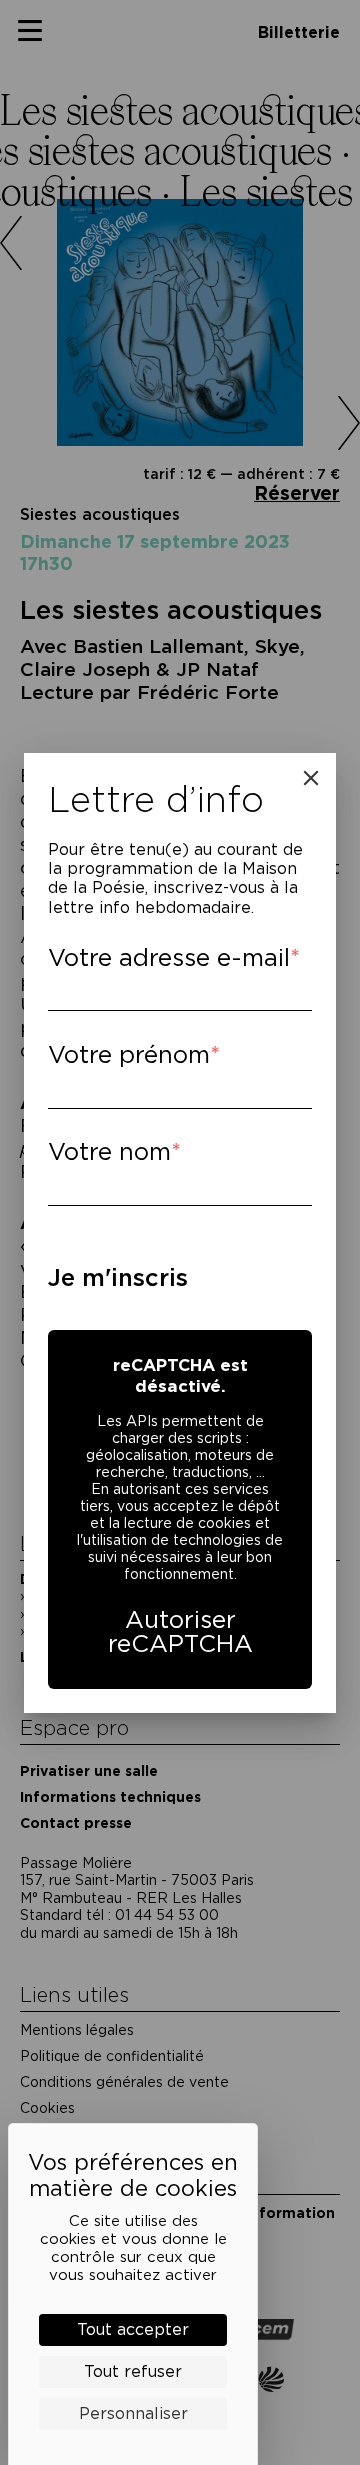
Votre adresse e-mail (169, 957)
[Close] (311, 778)
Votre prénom (129, 1054)
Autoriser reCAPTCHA (180, 1631)
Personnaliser (133, 2413)
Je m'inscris (118, 1277)
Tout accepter (133, 2329)
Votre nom (109, 1151)
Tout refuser (133, 2371)
